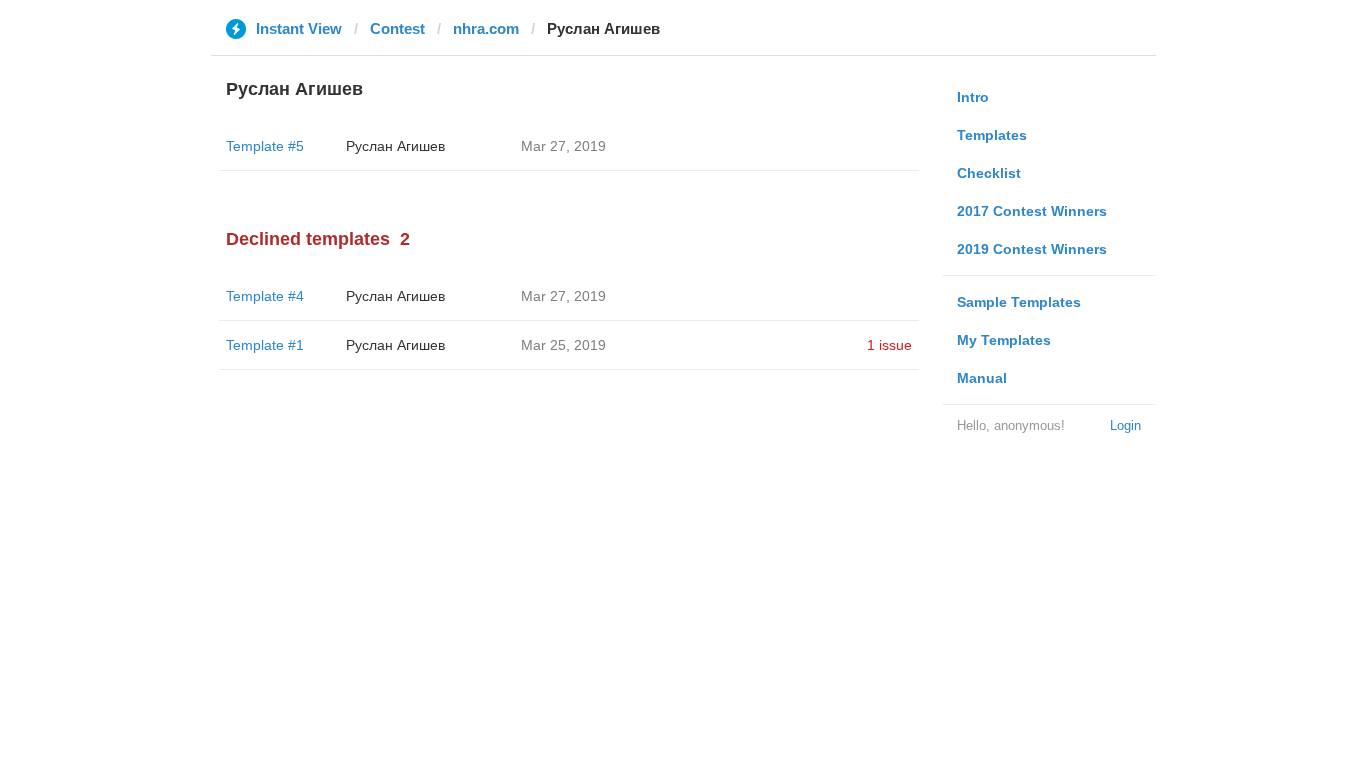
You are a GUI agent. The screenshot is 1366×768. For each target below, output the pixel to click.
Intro (973, 97)
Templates (992, 135)
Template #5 (265, 146)
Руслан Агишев (395, 146)
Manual (982, 378)
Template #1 (265, 345)
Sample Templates (1019, 302)
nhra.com (486, 28)
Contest (397, 28)
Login (1125, 425)
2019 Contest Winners (1032, 249)
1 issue (889, 345)
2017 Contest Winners (1032, 211)
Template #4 (265, 296)
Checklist (989, 173)
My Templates (1004, 340)
